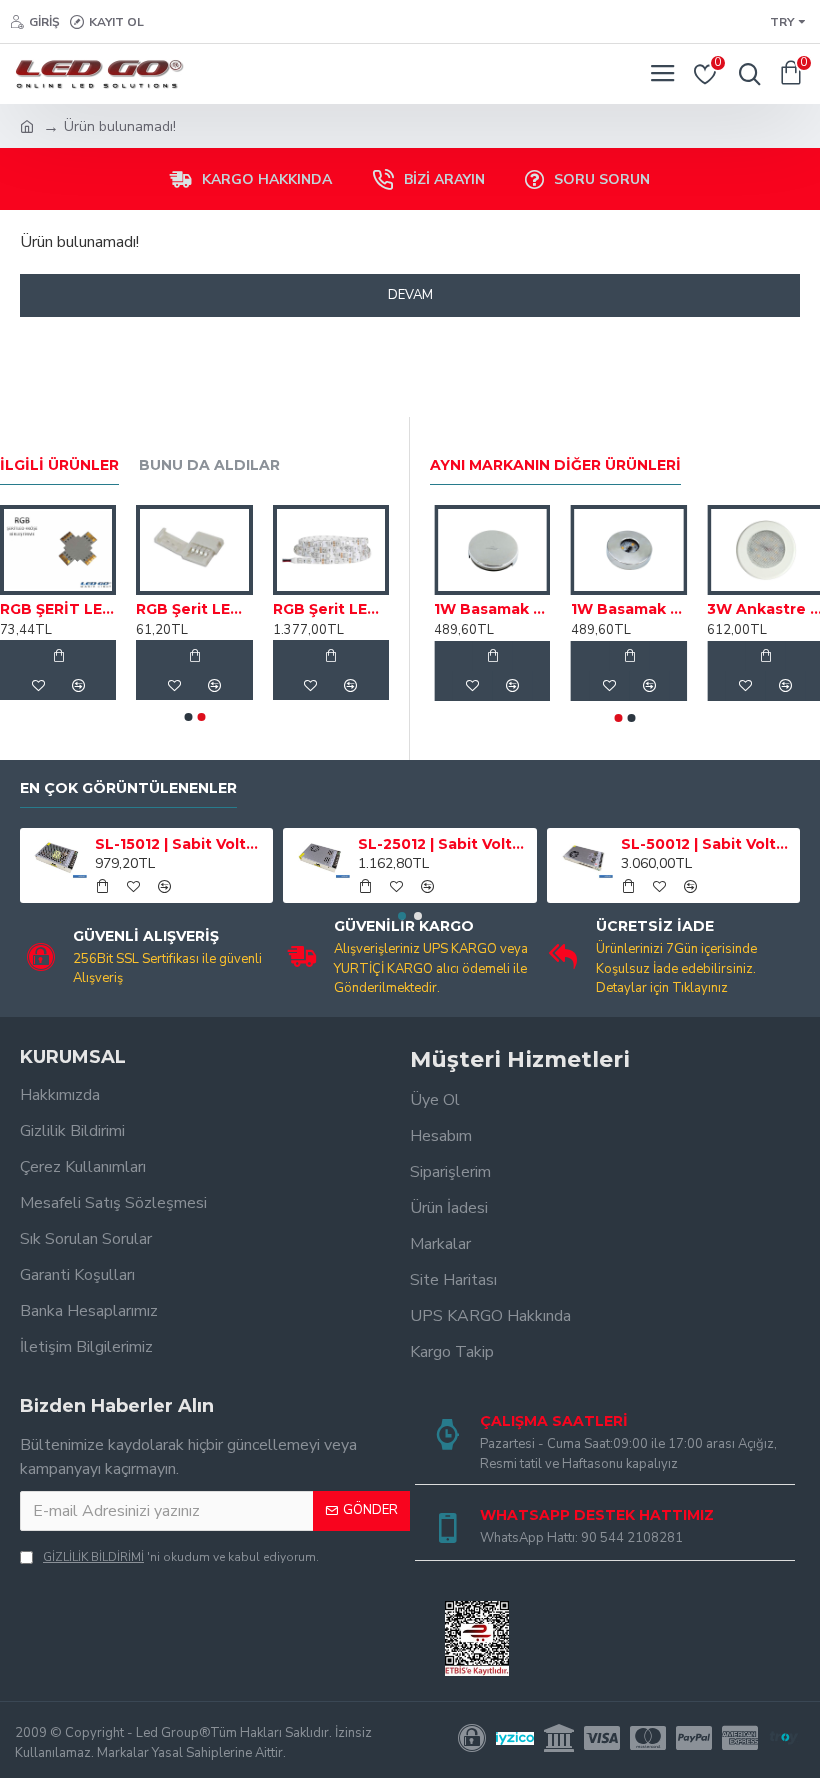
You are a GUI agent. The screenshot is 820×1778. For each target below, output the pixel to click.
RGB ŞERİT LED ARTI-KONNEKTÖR (58, 609)
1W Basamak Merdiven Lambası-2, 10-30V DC (739, 609)
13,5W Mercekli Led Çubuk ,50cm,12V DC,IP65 (465, 609)
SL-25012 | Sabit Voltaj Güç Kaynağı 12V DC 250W (443, 844)
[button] (188, 717)
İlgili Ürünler (59, 465)
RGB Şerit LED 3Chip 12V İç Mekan (331, 609)
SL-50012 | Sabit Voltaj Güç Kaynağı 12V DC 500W (706, 844)
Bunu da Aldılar (209, 465)
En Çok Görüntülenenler (128, 788)
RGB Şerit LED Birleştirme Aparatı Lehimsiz (194, 609)
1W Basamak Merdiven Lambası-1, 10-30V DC (602, 609)
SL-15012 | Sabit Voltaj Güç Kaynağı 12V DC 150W (180, 844)
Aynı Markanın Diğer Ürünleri (555, 465)
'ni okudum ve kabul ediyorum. (181, 1557)
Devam (410, 295)
